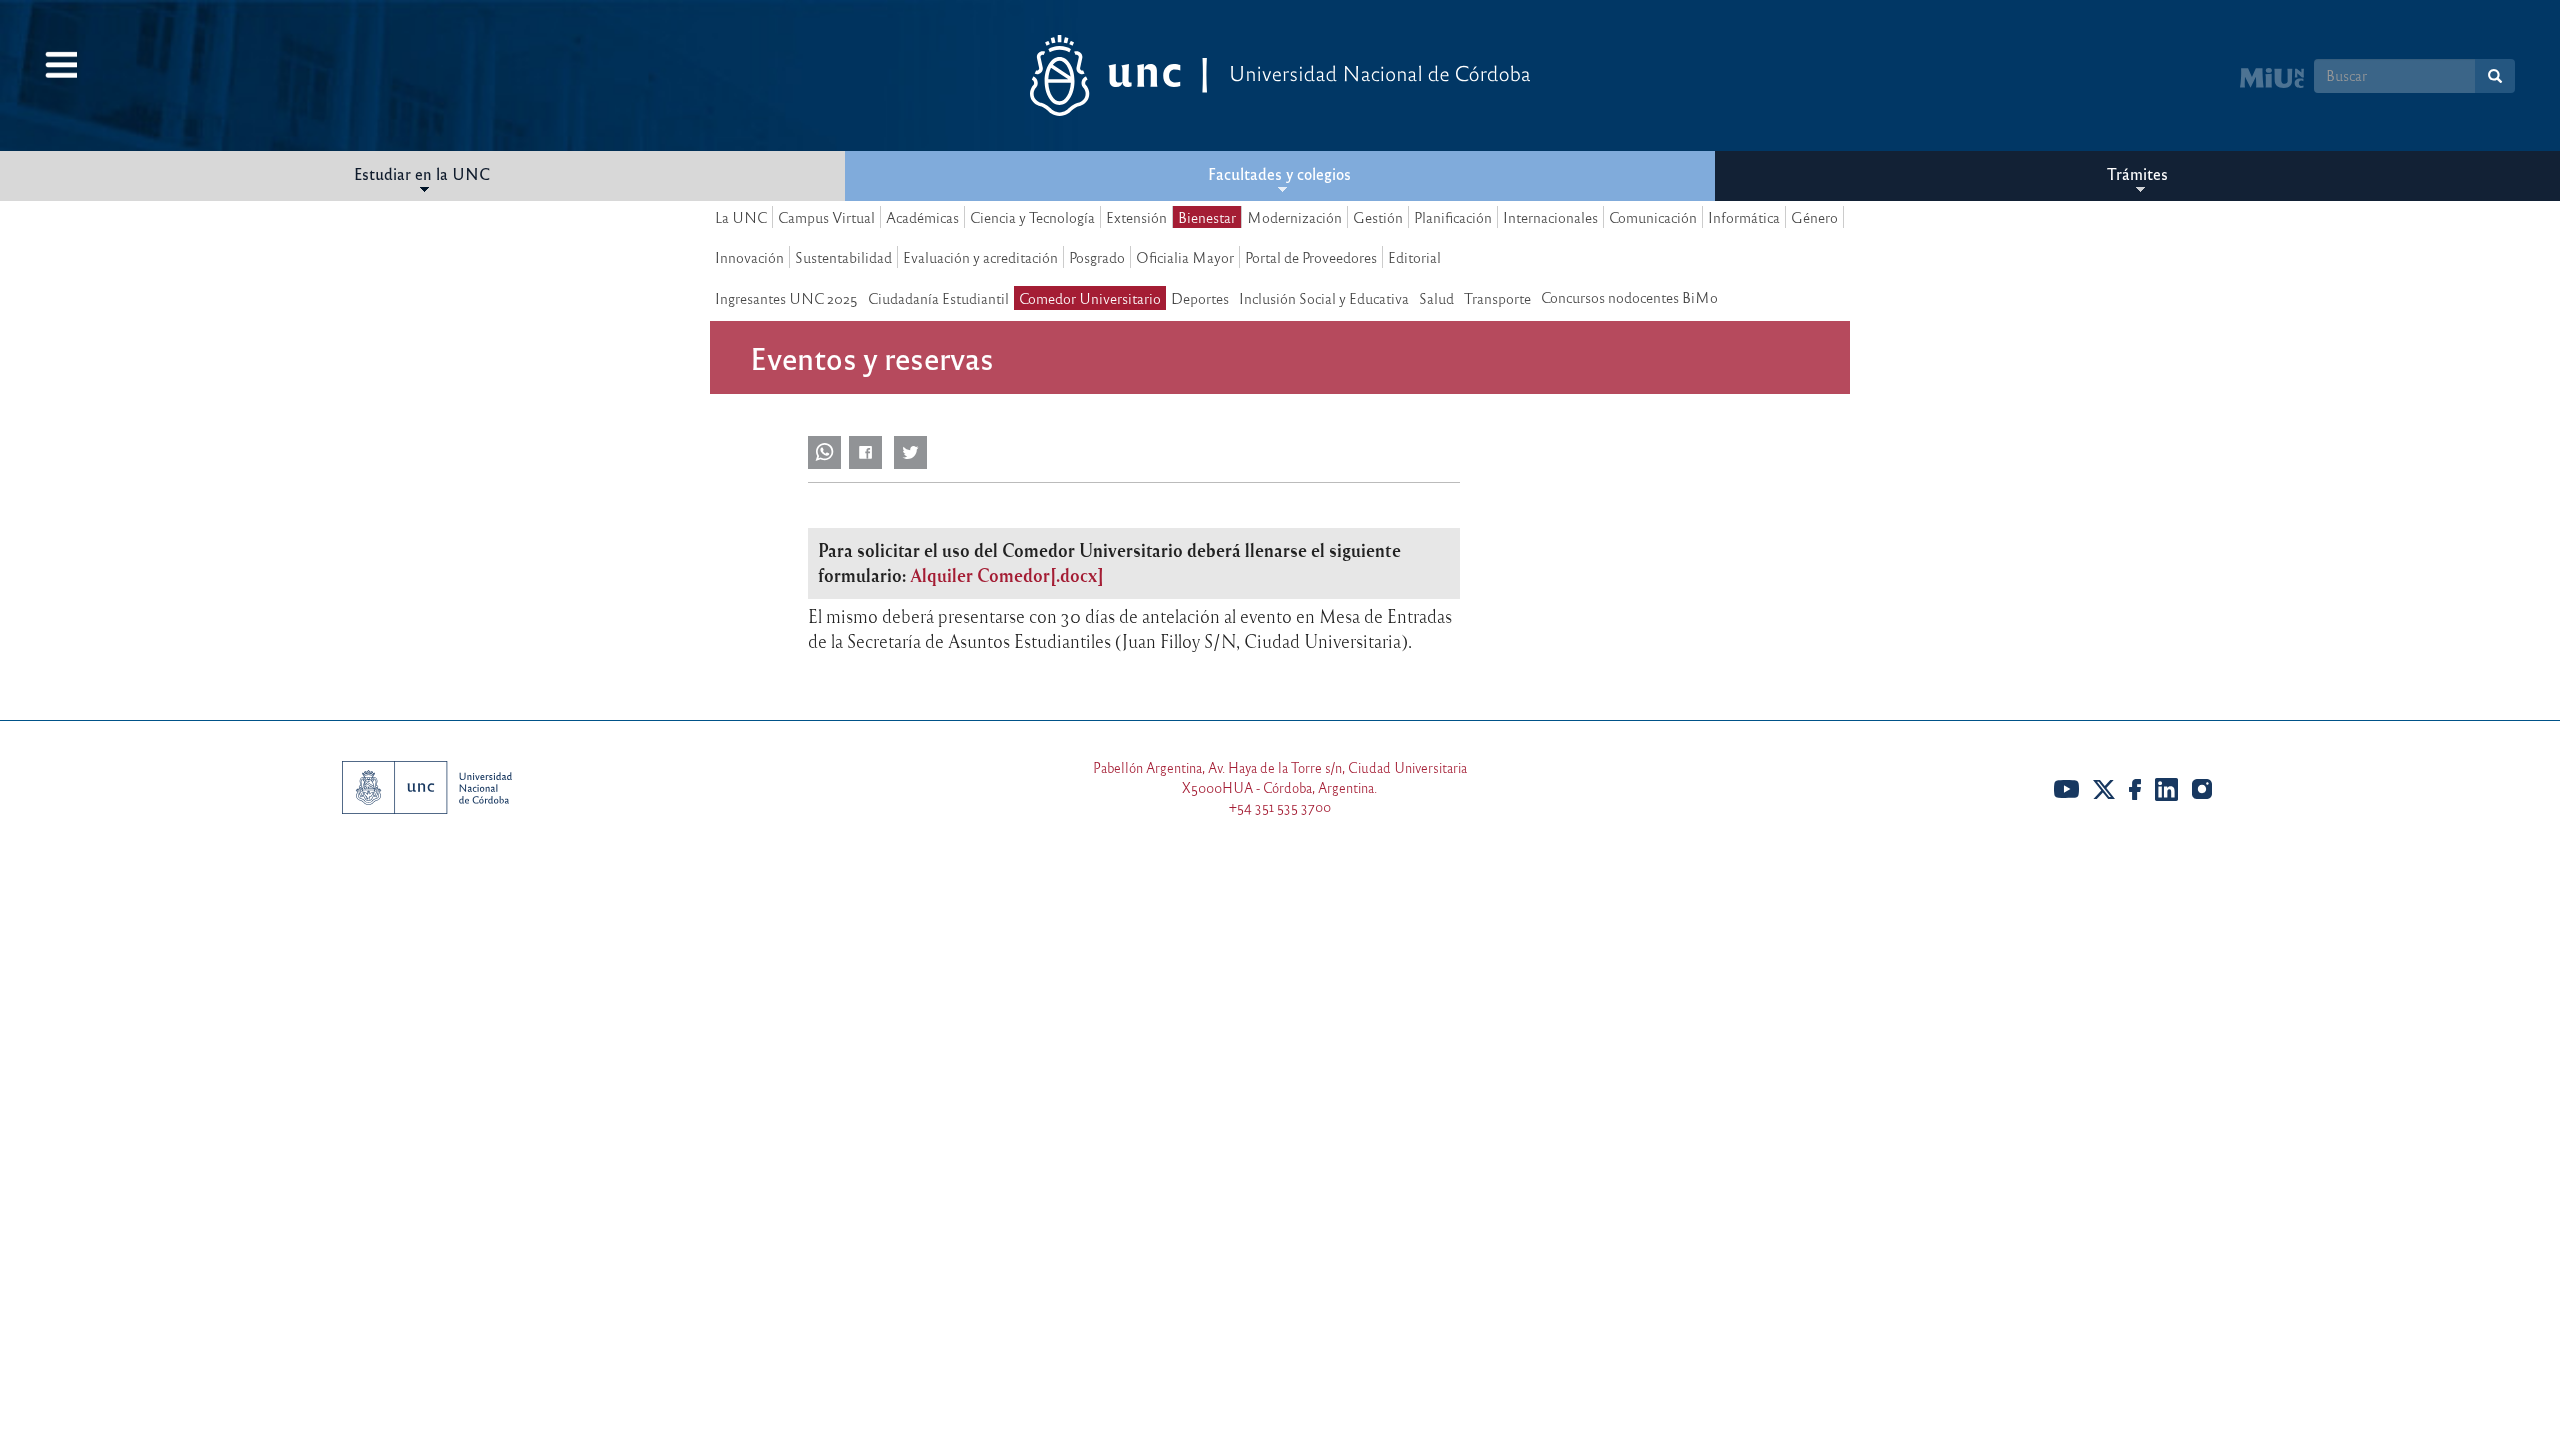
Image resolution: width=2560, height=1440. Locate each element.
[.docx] (1007, 575)
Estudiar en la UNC (422, 173)
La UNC (741, 217)
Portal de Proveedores (1311, 257)
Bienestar (1207, 217)
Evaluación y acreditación (980, 257)
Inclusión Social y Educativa (1324, 298)
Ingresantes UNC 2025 (786, 298)
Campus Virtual (826, 217)
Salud (1436, 298)
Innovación (749, 257)
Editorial (1414, 257)
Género (1814, 217)
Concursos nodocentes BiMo (1629, 297)
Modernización (1294, 217)
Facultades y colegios (1279, 173)
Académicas (922, 217)
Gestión (1378, 217)
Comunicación (1653, 217)
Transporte (1497, 298)
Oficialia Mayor (1185, 257)
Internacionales (1550, 217)
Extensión (1136, 217)
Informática (1744, 217)
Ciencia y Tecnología (1032, 217)
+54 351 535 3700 (1280, 806)
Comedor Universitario (1090, 298)
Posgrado (1097, 257)
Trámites (2137, 173)
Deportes (1200, 298)
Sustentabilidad (843, 257)
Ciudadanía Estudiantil (938, 298)
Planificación (1453, 217)
